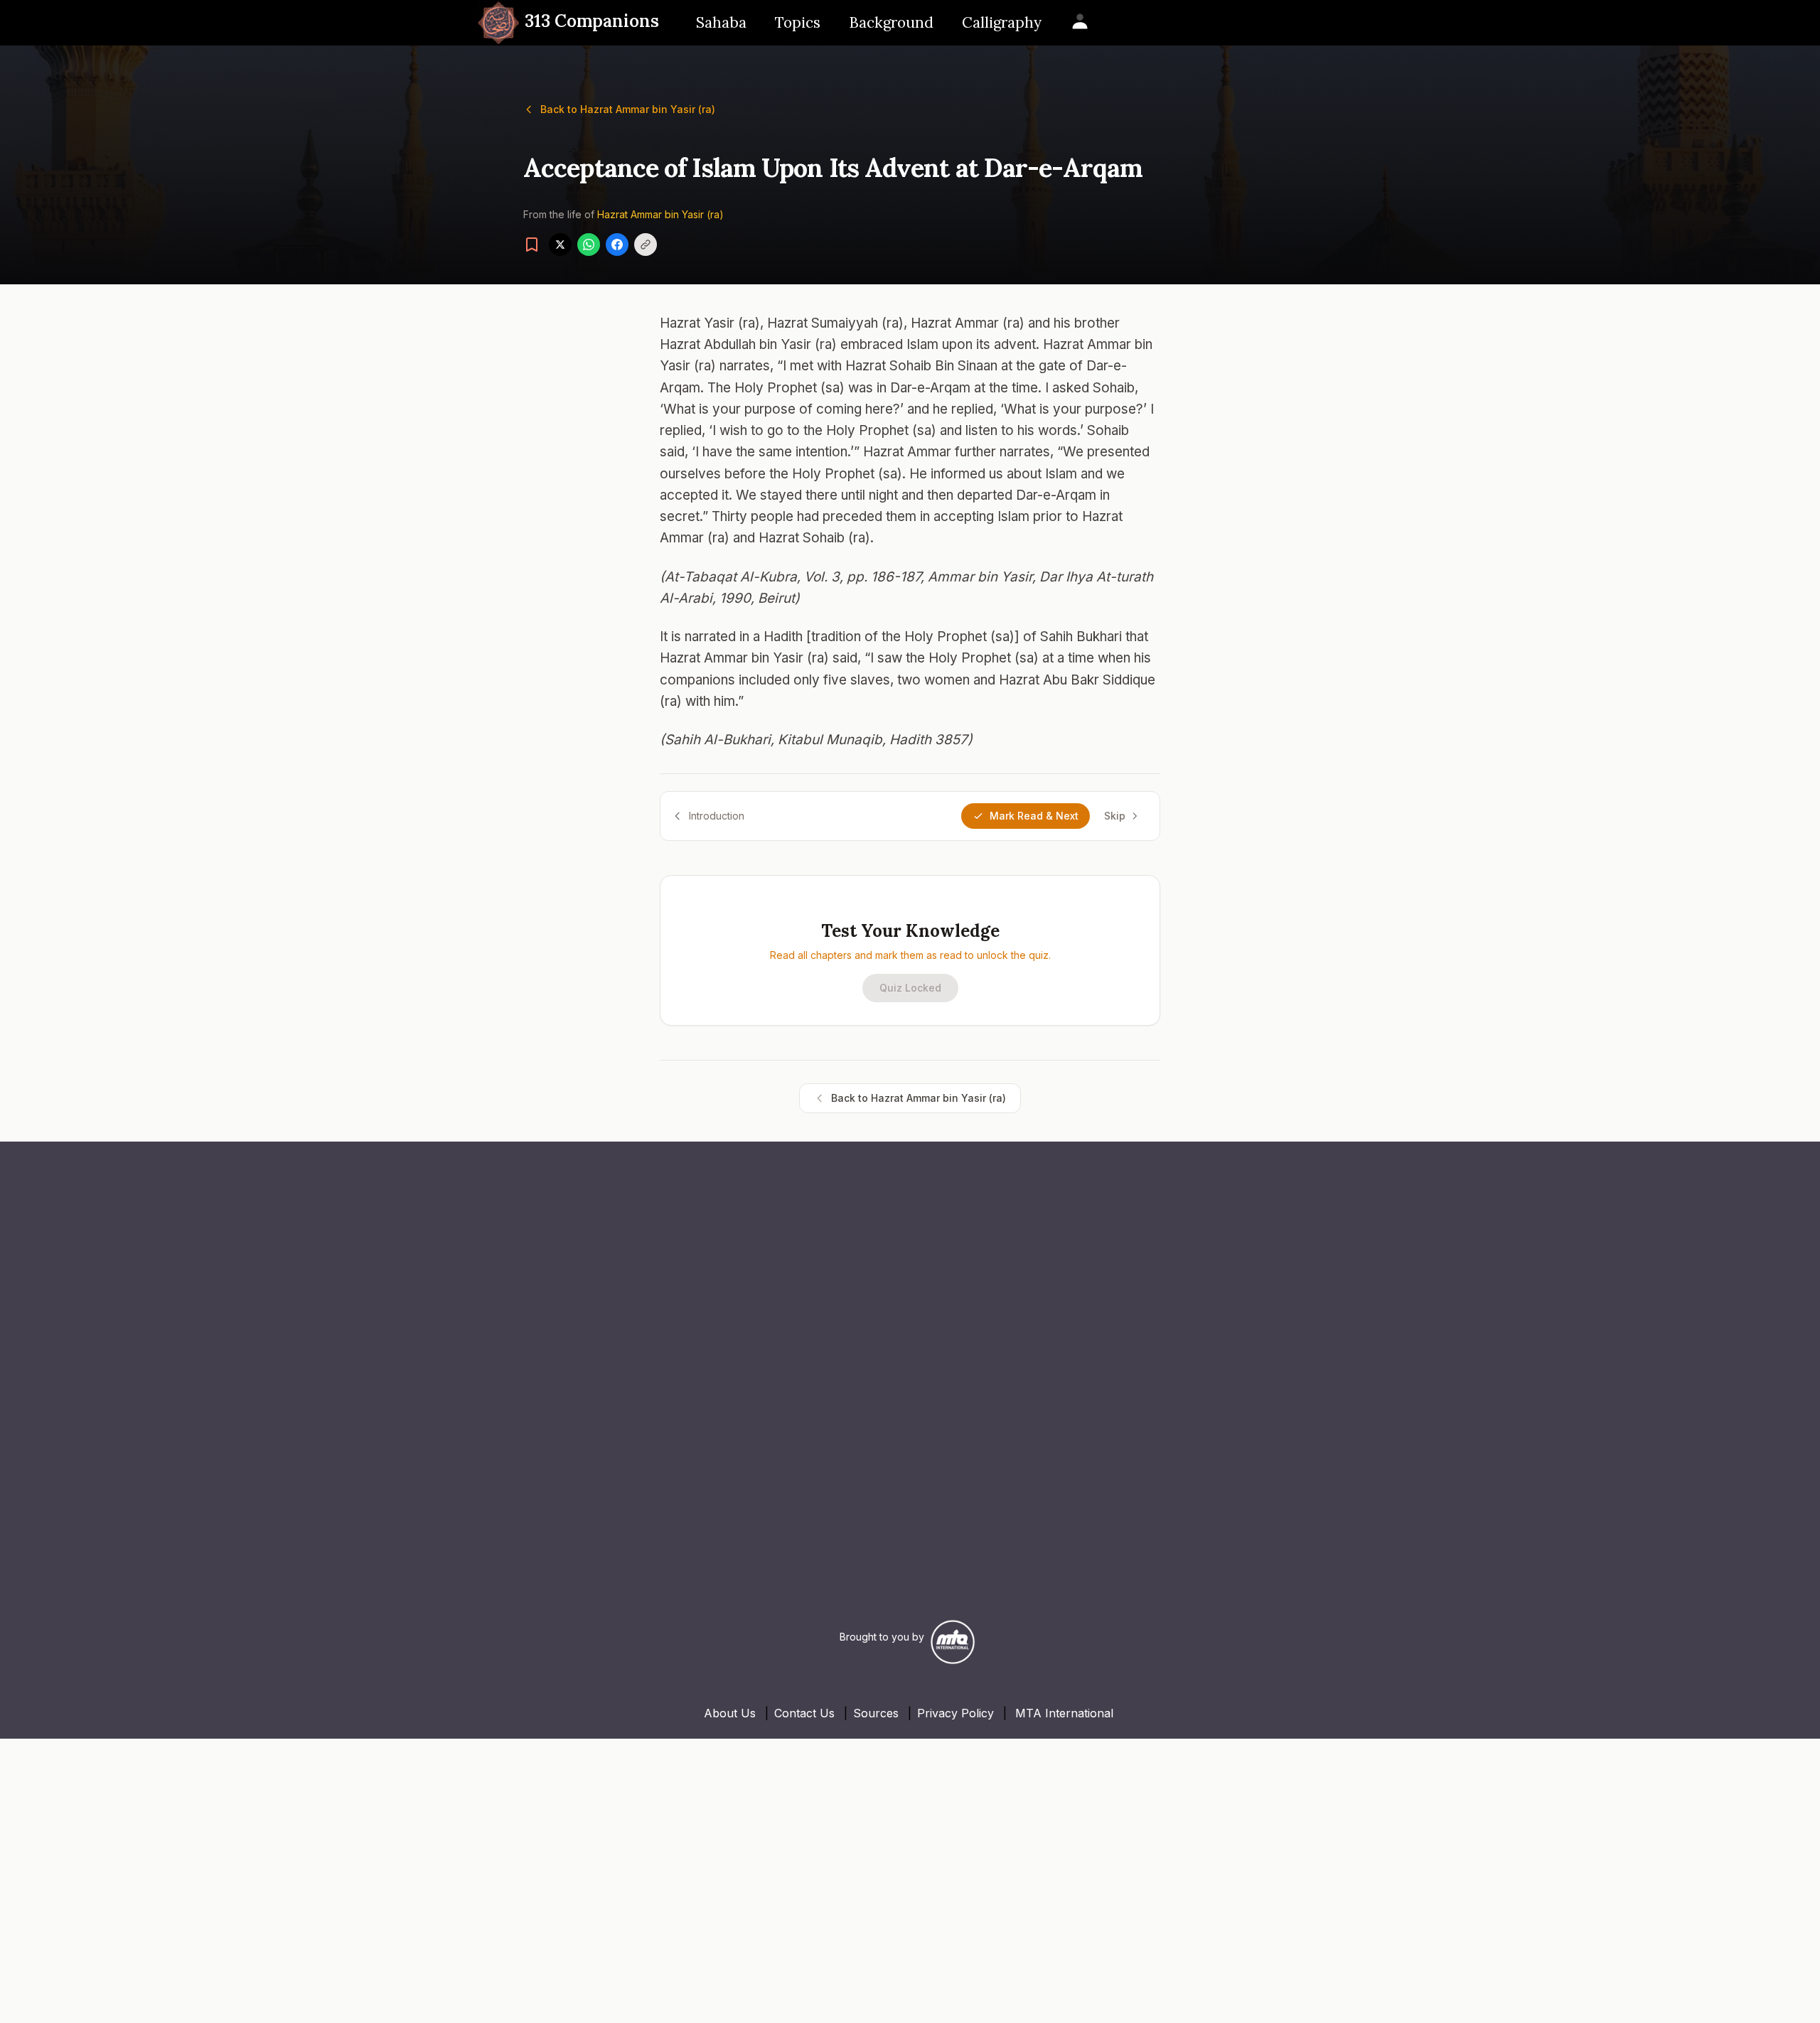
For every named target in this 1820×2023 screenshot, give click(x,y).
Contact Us (804, 1713)
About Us (730, 1713)
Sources (876, 1713)
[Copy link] (646, 245)
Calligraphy (1002, 22)
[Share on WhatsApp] (589, 245)
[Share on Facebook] (617, 245)
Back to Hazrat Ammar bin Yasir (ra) (628, 109)
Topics (798, 22)
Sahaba (721, 22)
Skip (1115, 816)
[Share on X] (560, 245)
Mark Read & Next (1034, 816)
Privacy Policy (955, 1713)
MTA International (1064, 1713)
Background (891, 22)
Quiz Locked (910, 988)
